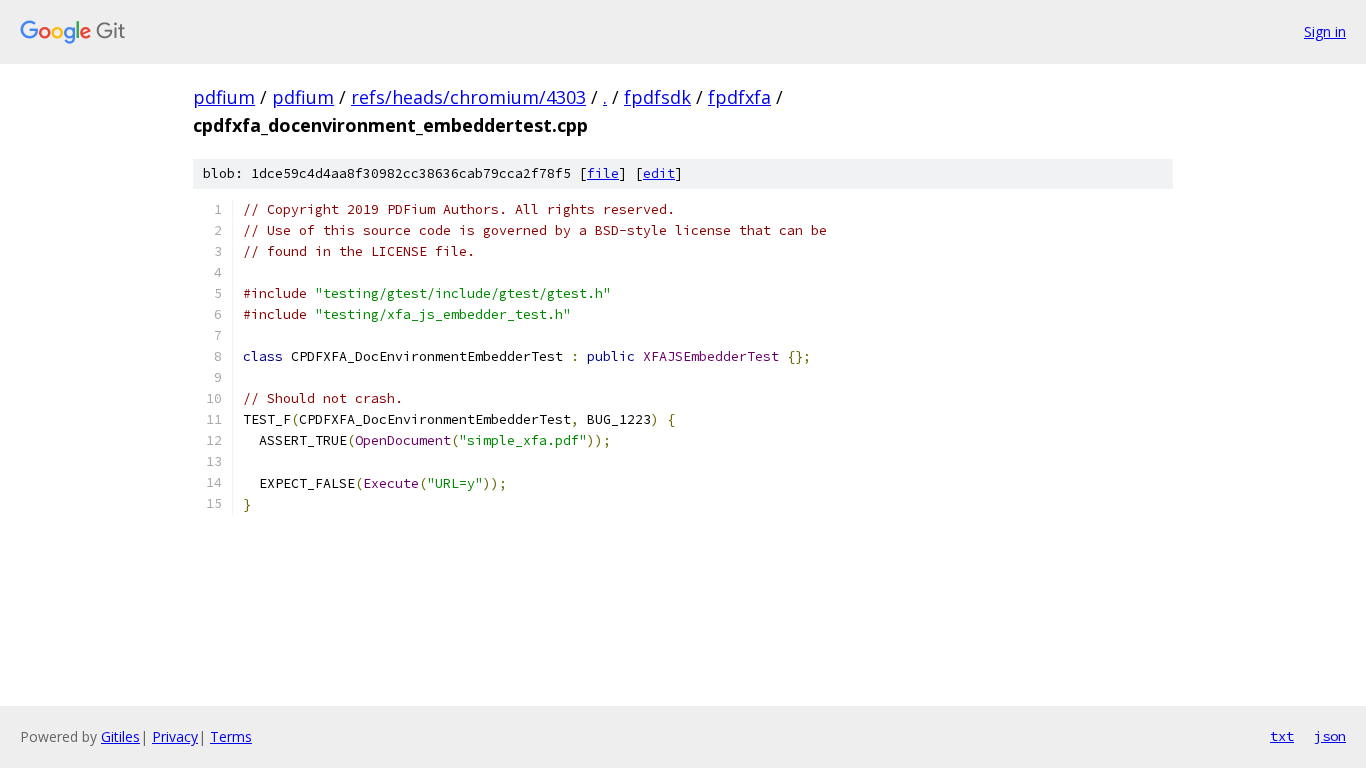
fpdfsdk (657, 97)
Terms (231, 736)
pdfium (224, 97)
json (1330, 736)
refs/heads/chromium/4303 (468, 97)
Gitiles (120, 736)
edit (659, 173)
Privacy (175, 736)
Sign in (1325, 31)
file (603, 173)
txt (1282, 736)
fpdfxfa (739, 97)
